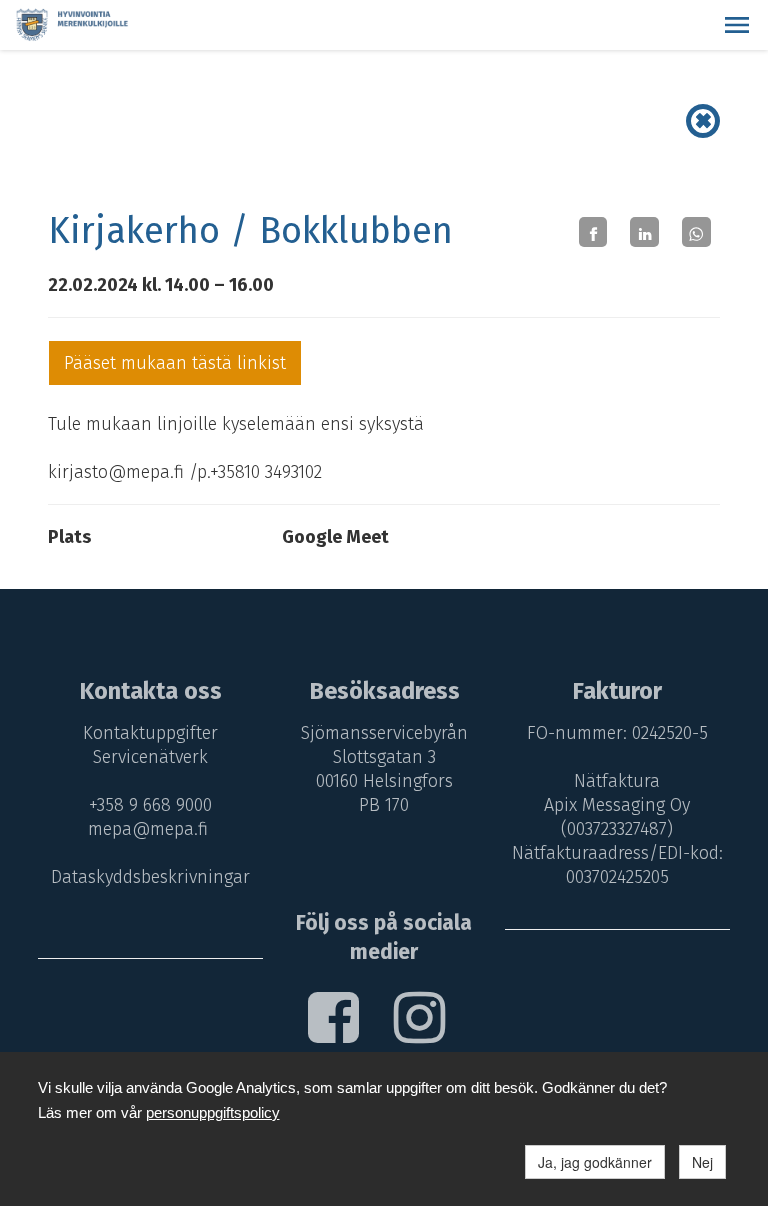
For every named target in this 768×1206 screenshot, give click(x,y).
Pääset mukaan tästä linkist (175, 363)
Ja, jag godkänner (595, 1162)
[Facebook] (593, 231)
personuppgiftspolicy (213, 1112)
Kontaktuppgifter (150, 733)
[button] (737, 25)
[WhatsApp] (696, 231)
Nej (702, 1162)
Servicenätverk (150, 757)
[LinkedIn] (644, 231)
